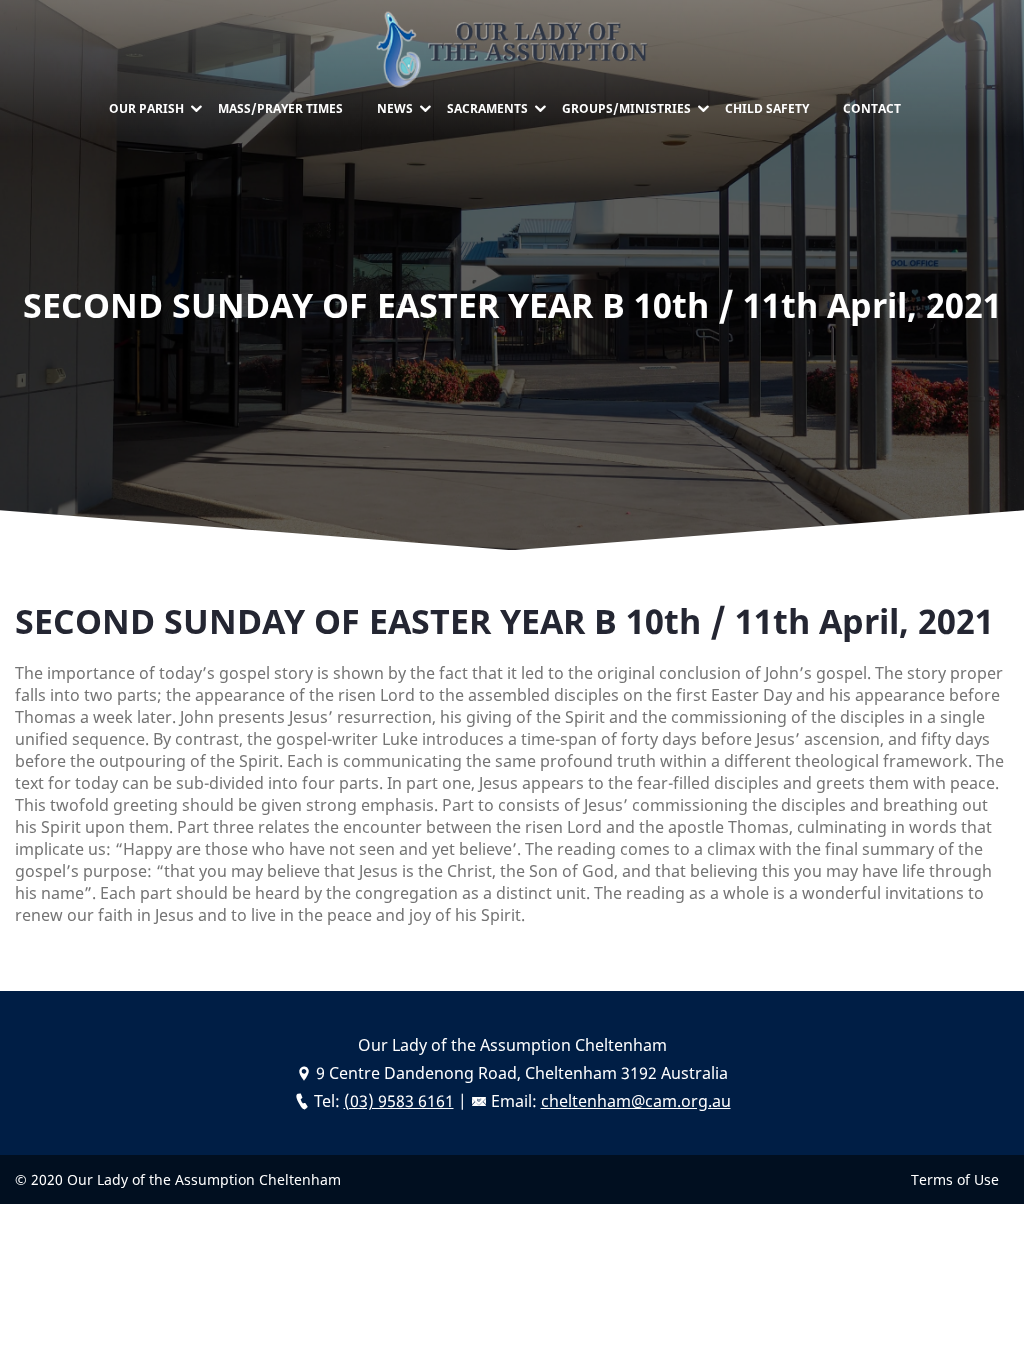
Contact (872, 108)
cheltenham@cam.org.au (636, 1101)
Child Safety (767, 108)
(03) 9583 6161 (399, 1101)
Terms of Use (955, 1179)
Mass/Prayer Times (280, 108)
